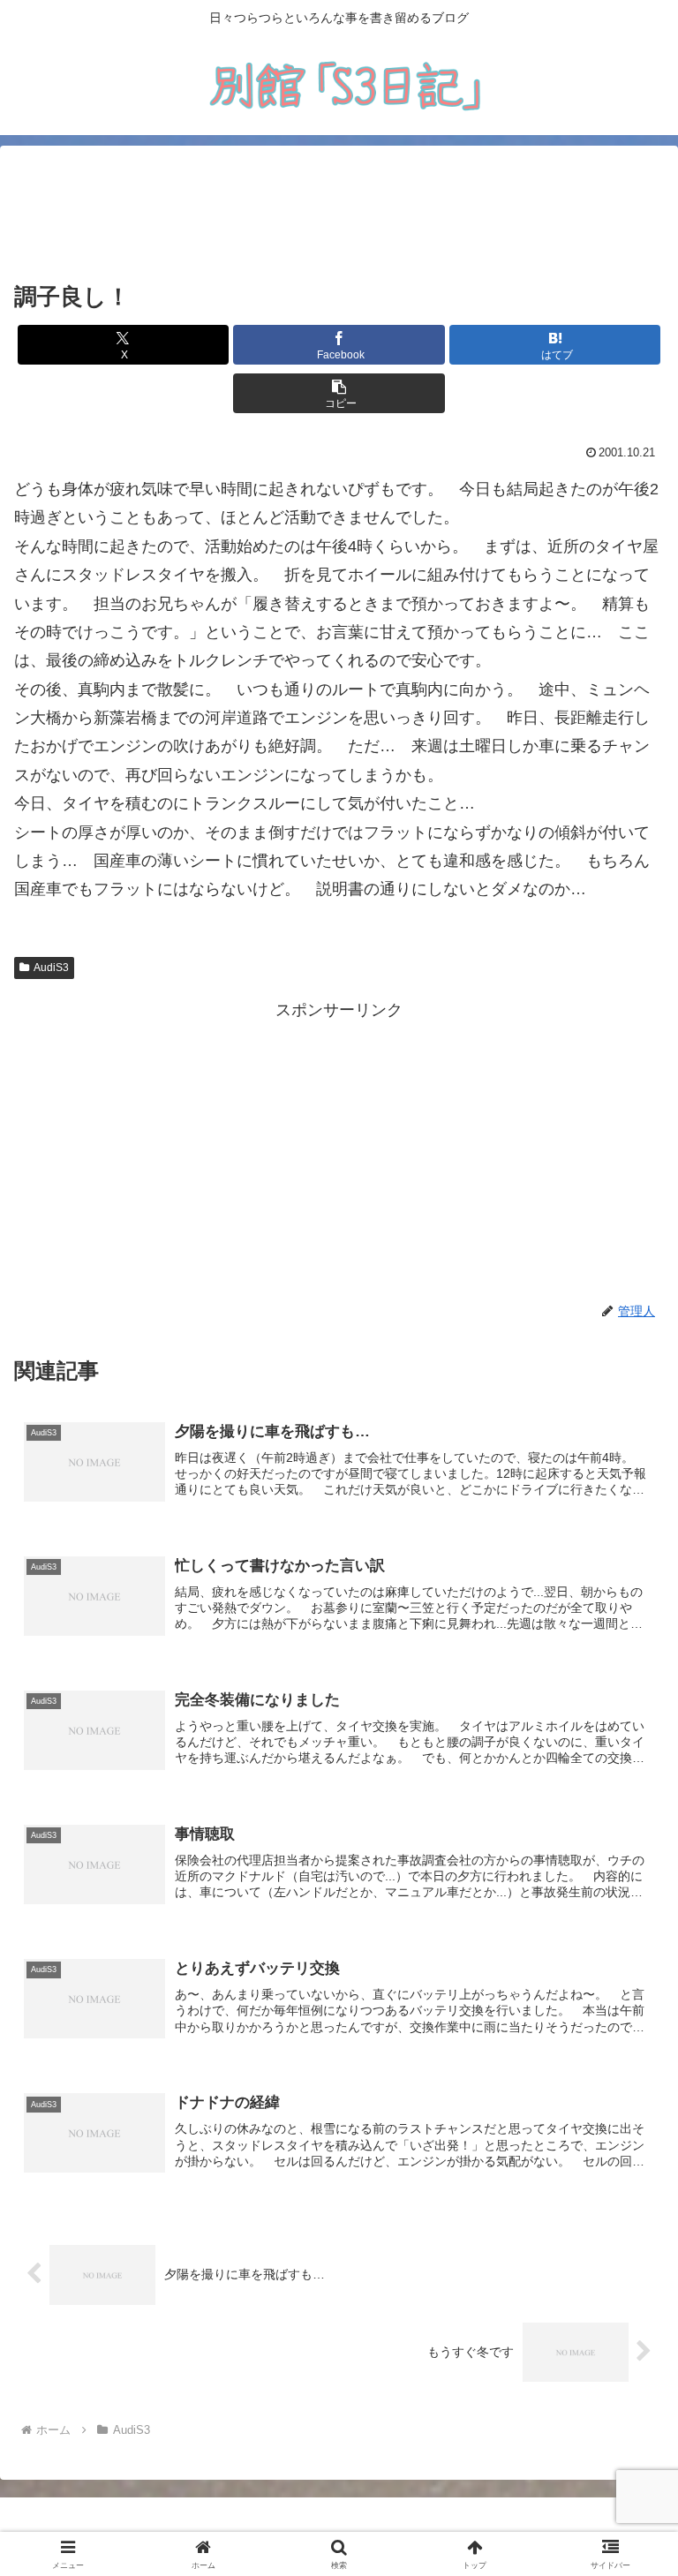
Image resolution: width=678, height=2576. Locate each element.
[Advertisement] (339, 214)
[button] (339, 393)
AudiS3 (51, 968)
